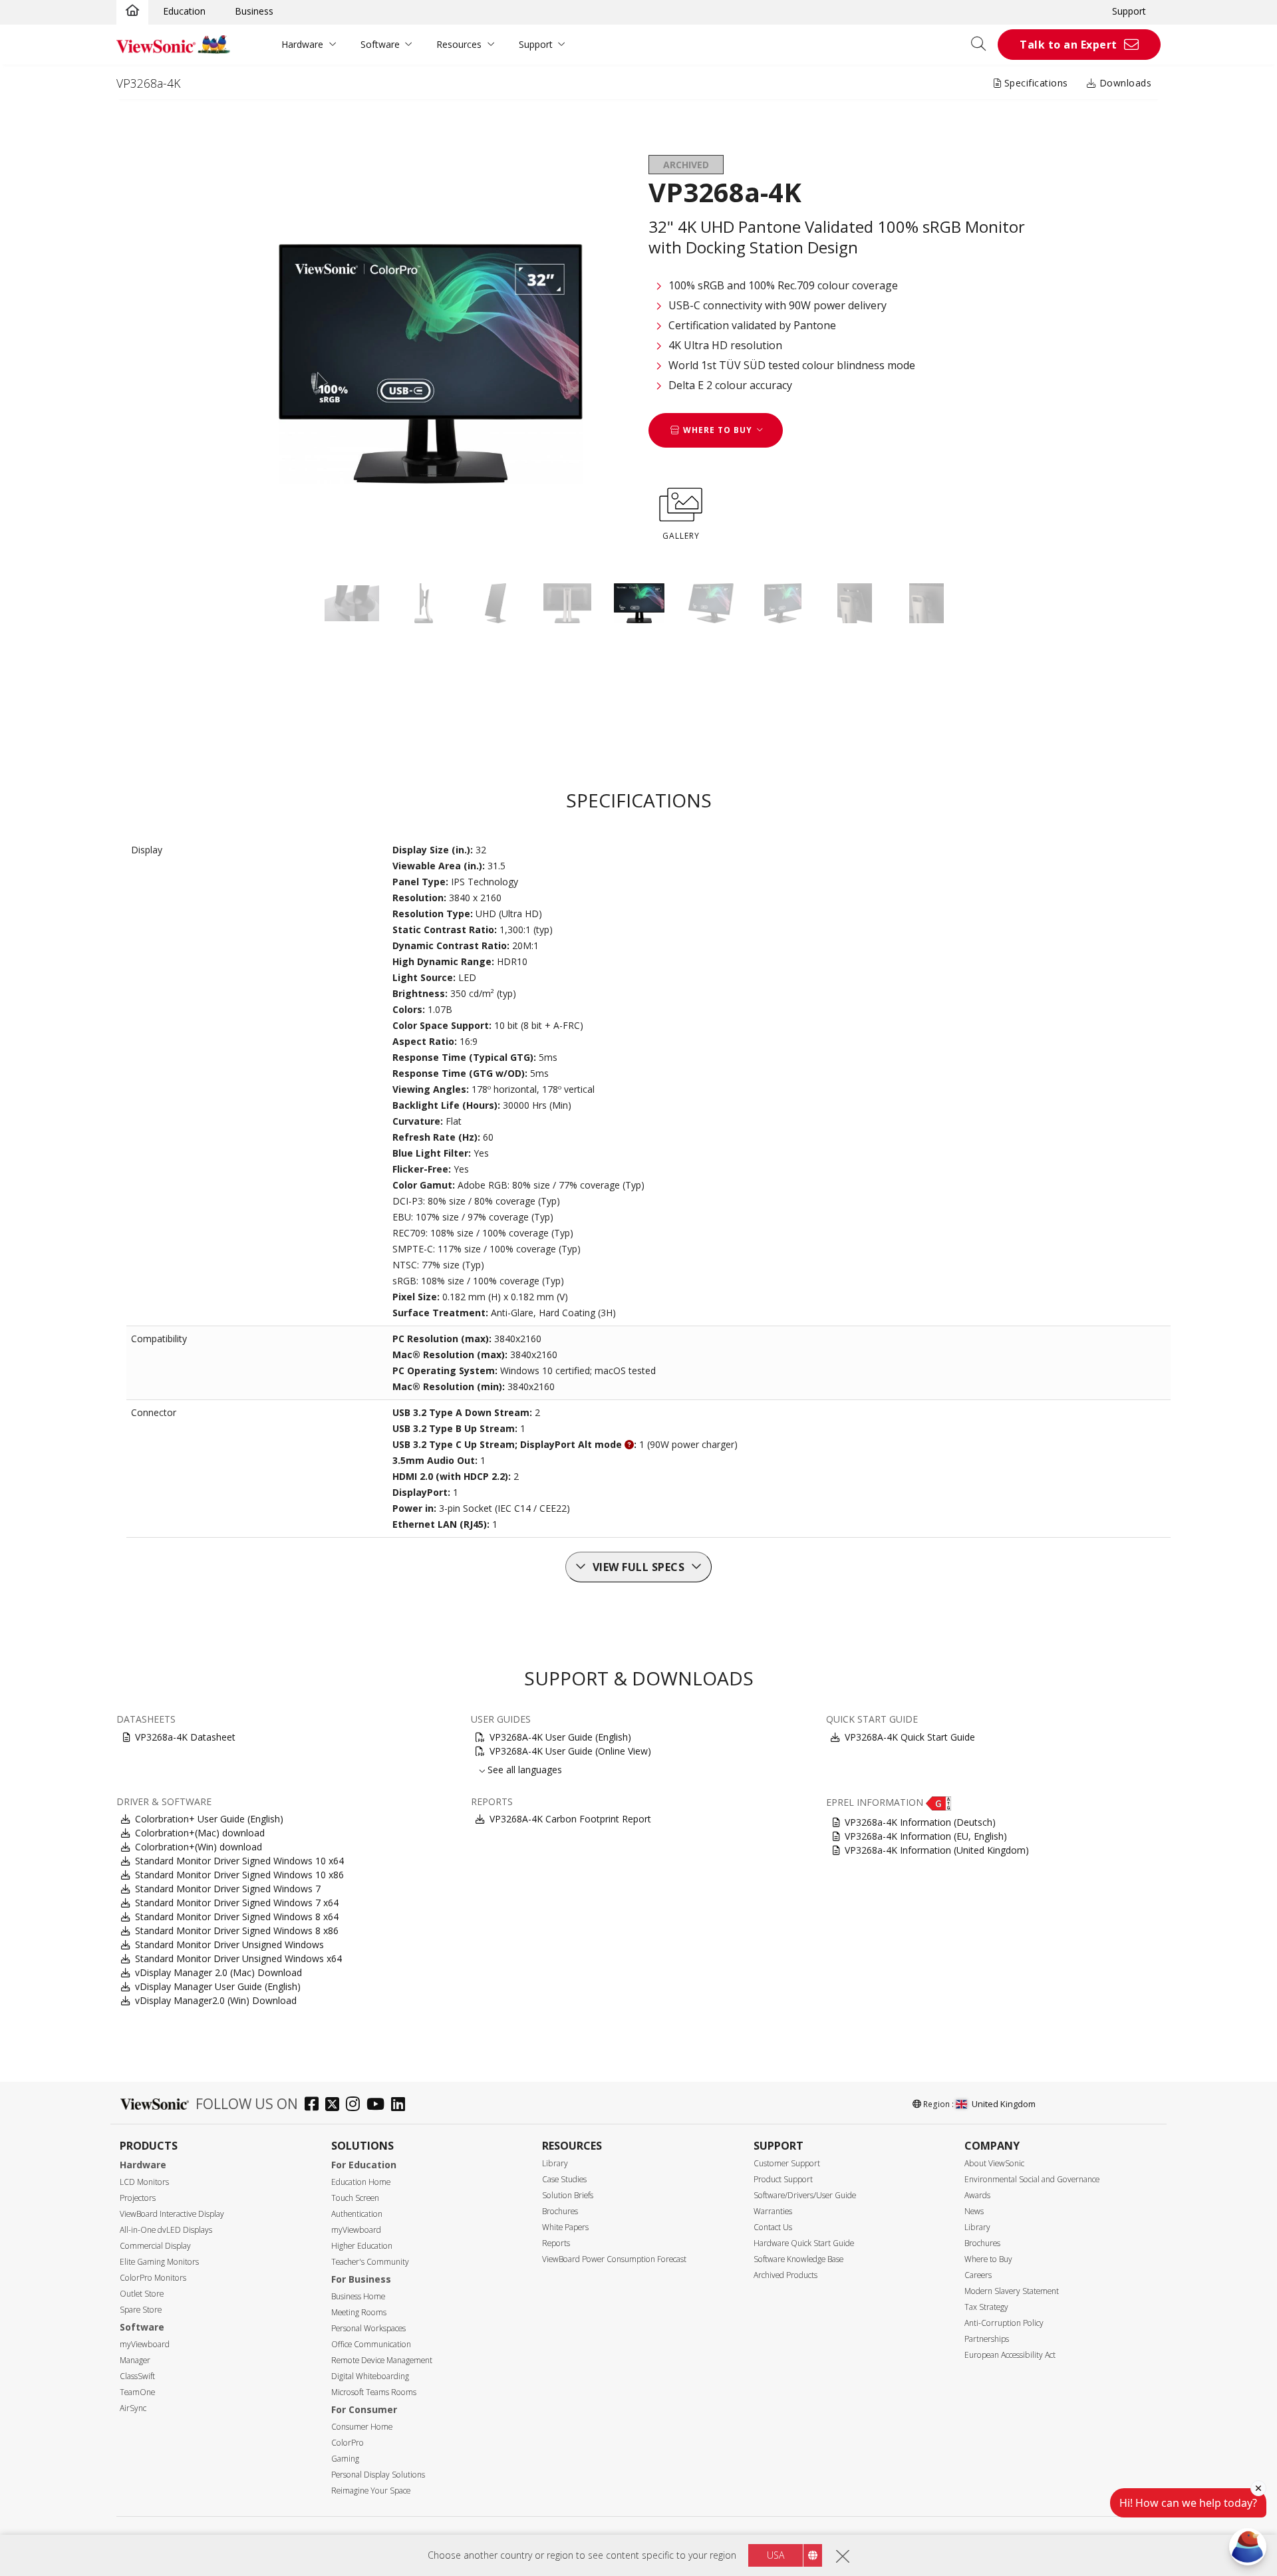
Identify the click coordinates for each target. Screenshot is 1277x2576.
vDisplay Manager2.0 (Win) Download (216, 2000)
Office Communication (371, 2344)
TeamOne (137, 2392)
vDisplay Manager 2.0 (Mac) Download (218, 1972)
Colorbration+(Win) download (199, 1847)
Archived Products (785, 2275)
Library (555, 2163)
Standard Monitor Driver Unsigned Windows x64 (238, 1958)
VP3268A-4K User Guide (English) (560, 1737)
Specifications (1035, 83)
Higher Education (362, 2246)
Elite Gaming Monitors (159, 2262)
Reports (556, 2243)
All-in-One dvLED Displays (166, 2230)
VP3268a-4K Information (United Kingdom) (937, 1850)
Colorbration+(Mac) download (200, 1833)
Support (1129, 11)
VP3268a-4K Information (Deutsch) (920, 1822)
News (974, 2211)
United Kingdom (1004, 2104)
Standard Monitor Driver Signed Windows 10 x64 (239, 1861)
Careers (978, 2275)
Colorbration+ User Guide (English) (209, 1819)
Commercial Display (155, 2246)
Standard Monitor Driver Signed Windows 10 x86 (239, 1875)
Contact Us (773, 2227)
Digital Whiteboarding (370, 2376)
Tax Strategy (986, 2307)
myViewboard (145, 2344)
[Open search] (983, 45)
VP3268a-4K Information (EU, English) (926, 1836)
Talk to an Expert (1068, 45)
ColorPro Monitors (153, 2278)
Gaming (345, 2459)
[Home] (132, 11)
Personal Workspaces (368, 2328)
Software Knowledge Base (798, 2259)
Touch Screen (355, 2198)
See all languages (525, 1770)
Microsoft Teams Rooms (374, 2392)
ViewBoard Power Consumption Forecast (614, 2259)
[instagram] (356, 2105)
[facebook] (315, 2105)
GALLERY (681, 536)
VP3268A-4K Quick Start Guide (910, 1737)
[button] (938, 1802)
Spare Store (141, 2310)
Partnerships (987, 2339)
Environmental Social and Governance (1032, 2179)
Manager (135, 2360)
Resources (459, 44)
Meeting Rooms (359, 2312)
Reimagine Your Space (371, 2491)
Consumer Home (362, 2427)
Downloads (1124, 83)
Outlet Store (142, 2294)
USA (776, 2555)
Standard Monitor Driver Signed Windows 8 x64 (237, 1917)
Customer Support (787, 2163)
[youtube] (379, 2105)
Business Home (358, 2296)
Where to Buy (988, 2259)
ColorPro (348, 2443)
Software (380, 44)
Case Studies (564, 2179)
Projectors (138, 2198)
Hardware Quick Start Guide (804, 2243)
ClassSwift (137, 2376)
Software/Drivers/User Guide (805, 2195)
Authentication (357, 2214)
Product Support (783, 2179)
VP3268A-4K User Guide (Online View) (570, 1751)
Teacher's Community (370, 2262)
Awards (977, 2195)
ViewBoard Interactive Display (172, 2214)
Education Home (361, 2182)
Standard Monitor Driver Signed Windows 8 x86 (237, 1931)
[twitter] (336, 2105)
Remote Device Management (382, 2360)
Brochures (560, 2211)
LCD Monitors (144, 2182)
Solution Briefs (568, 2195)
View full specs (639, 1567)
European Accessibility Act (1010, 2355)
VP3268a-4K (148, 83)
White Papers (565, 2227)
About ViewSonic (994, 2163)
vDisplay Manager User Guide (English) (218, 1986)
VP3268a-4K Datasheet (185, 1737)
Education (184, 11)
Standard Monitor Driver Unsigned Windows (229, 1944)
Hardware (302, 44)
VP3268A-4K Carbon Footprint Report (570, 1819)
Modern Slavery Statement (1012, 2291)
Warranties (773, 2211)
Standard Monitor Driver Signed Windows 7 (228, 1889)
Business (254, 11)
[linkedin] (401, 2105)
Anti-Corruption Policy (1004, 2323)
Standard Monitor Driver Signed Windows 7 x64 (237, 1903)
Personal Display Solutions (378, 2475)
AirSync (133, 2408)
